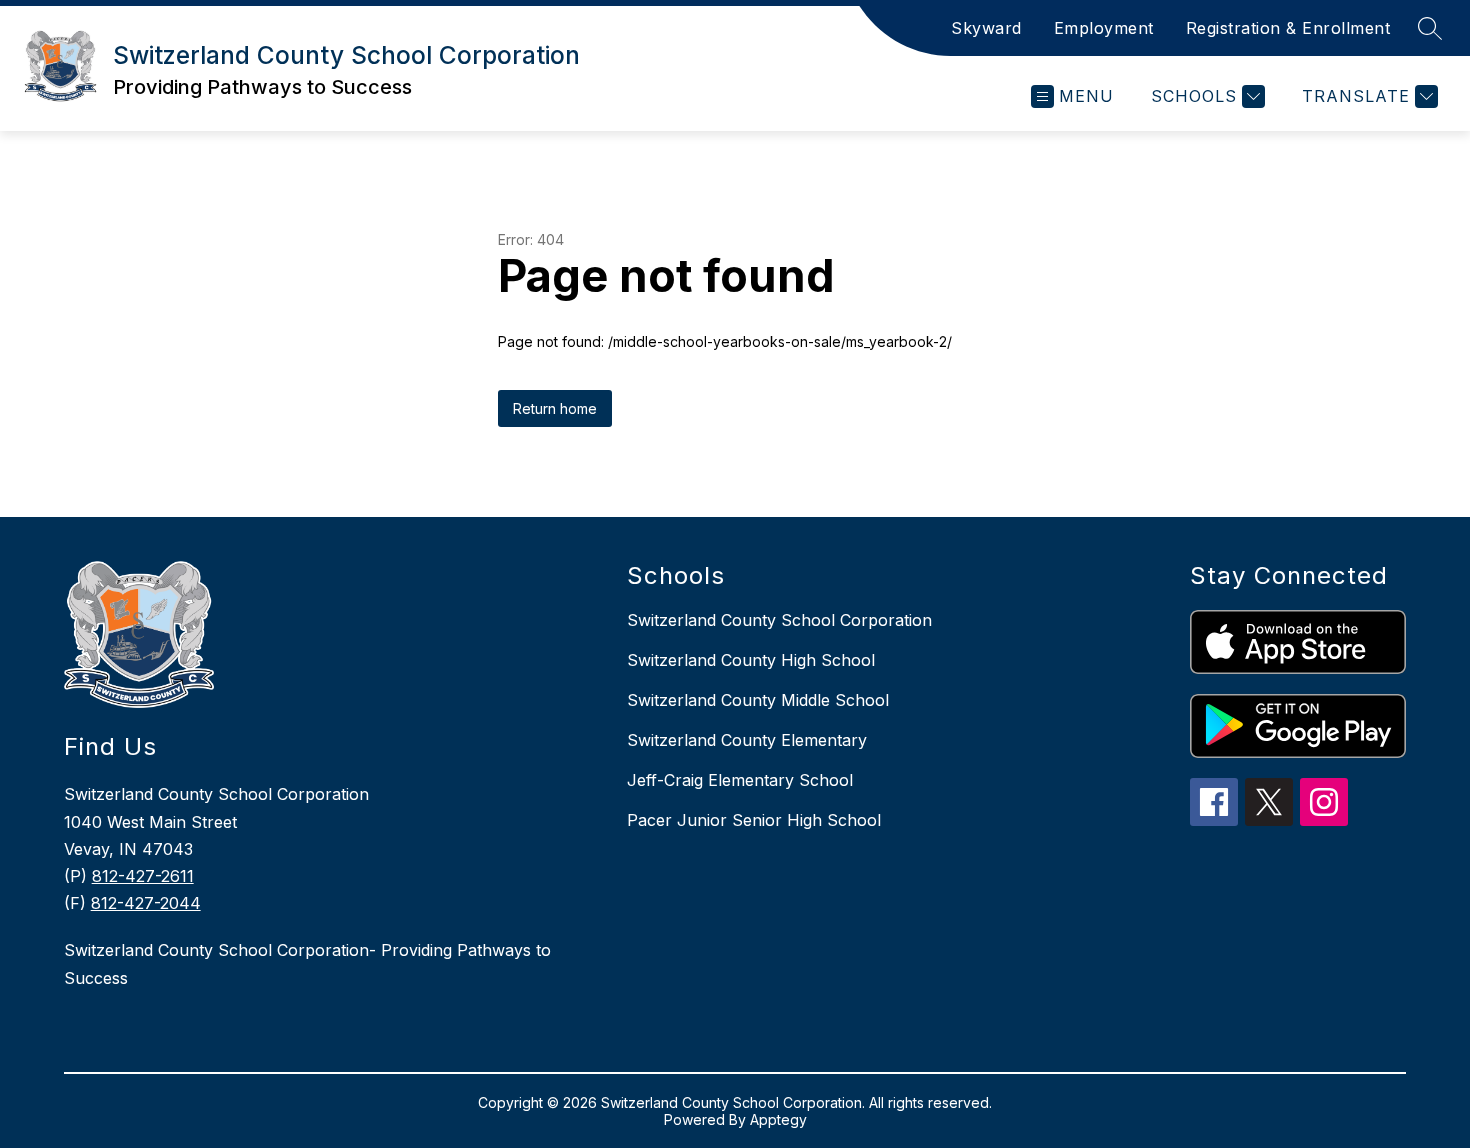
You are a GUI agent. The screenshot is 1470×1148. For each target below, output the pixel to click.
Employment (1104, 28)
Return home (555, 408)
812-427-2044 (146, 903)
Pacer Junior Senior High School (754, 820)
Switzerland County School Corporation (779, 620)
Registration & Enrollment (1288, 28)
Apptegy (778, 1119)
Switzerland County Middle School (758, 700)
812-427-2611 (143, 876)
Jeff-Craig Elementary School (740, 780)
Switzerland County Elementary (747, 740)
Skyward (986, 28)
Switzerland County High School (751, 660)
